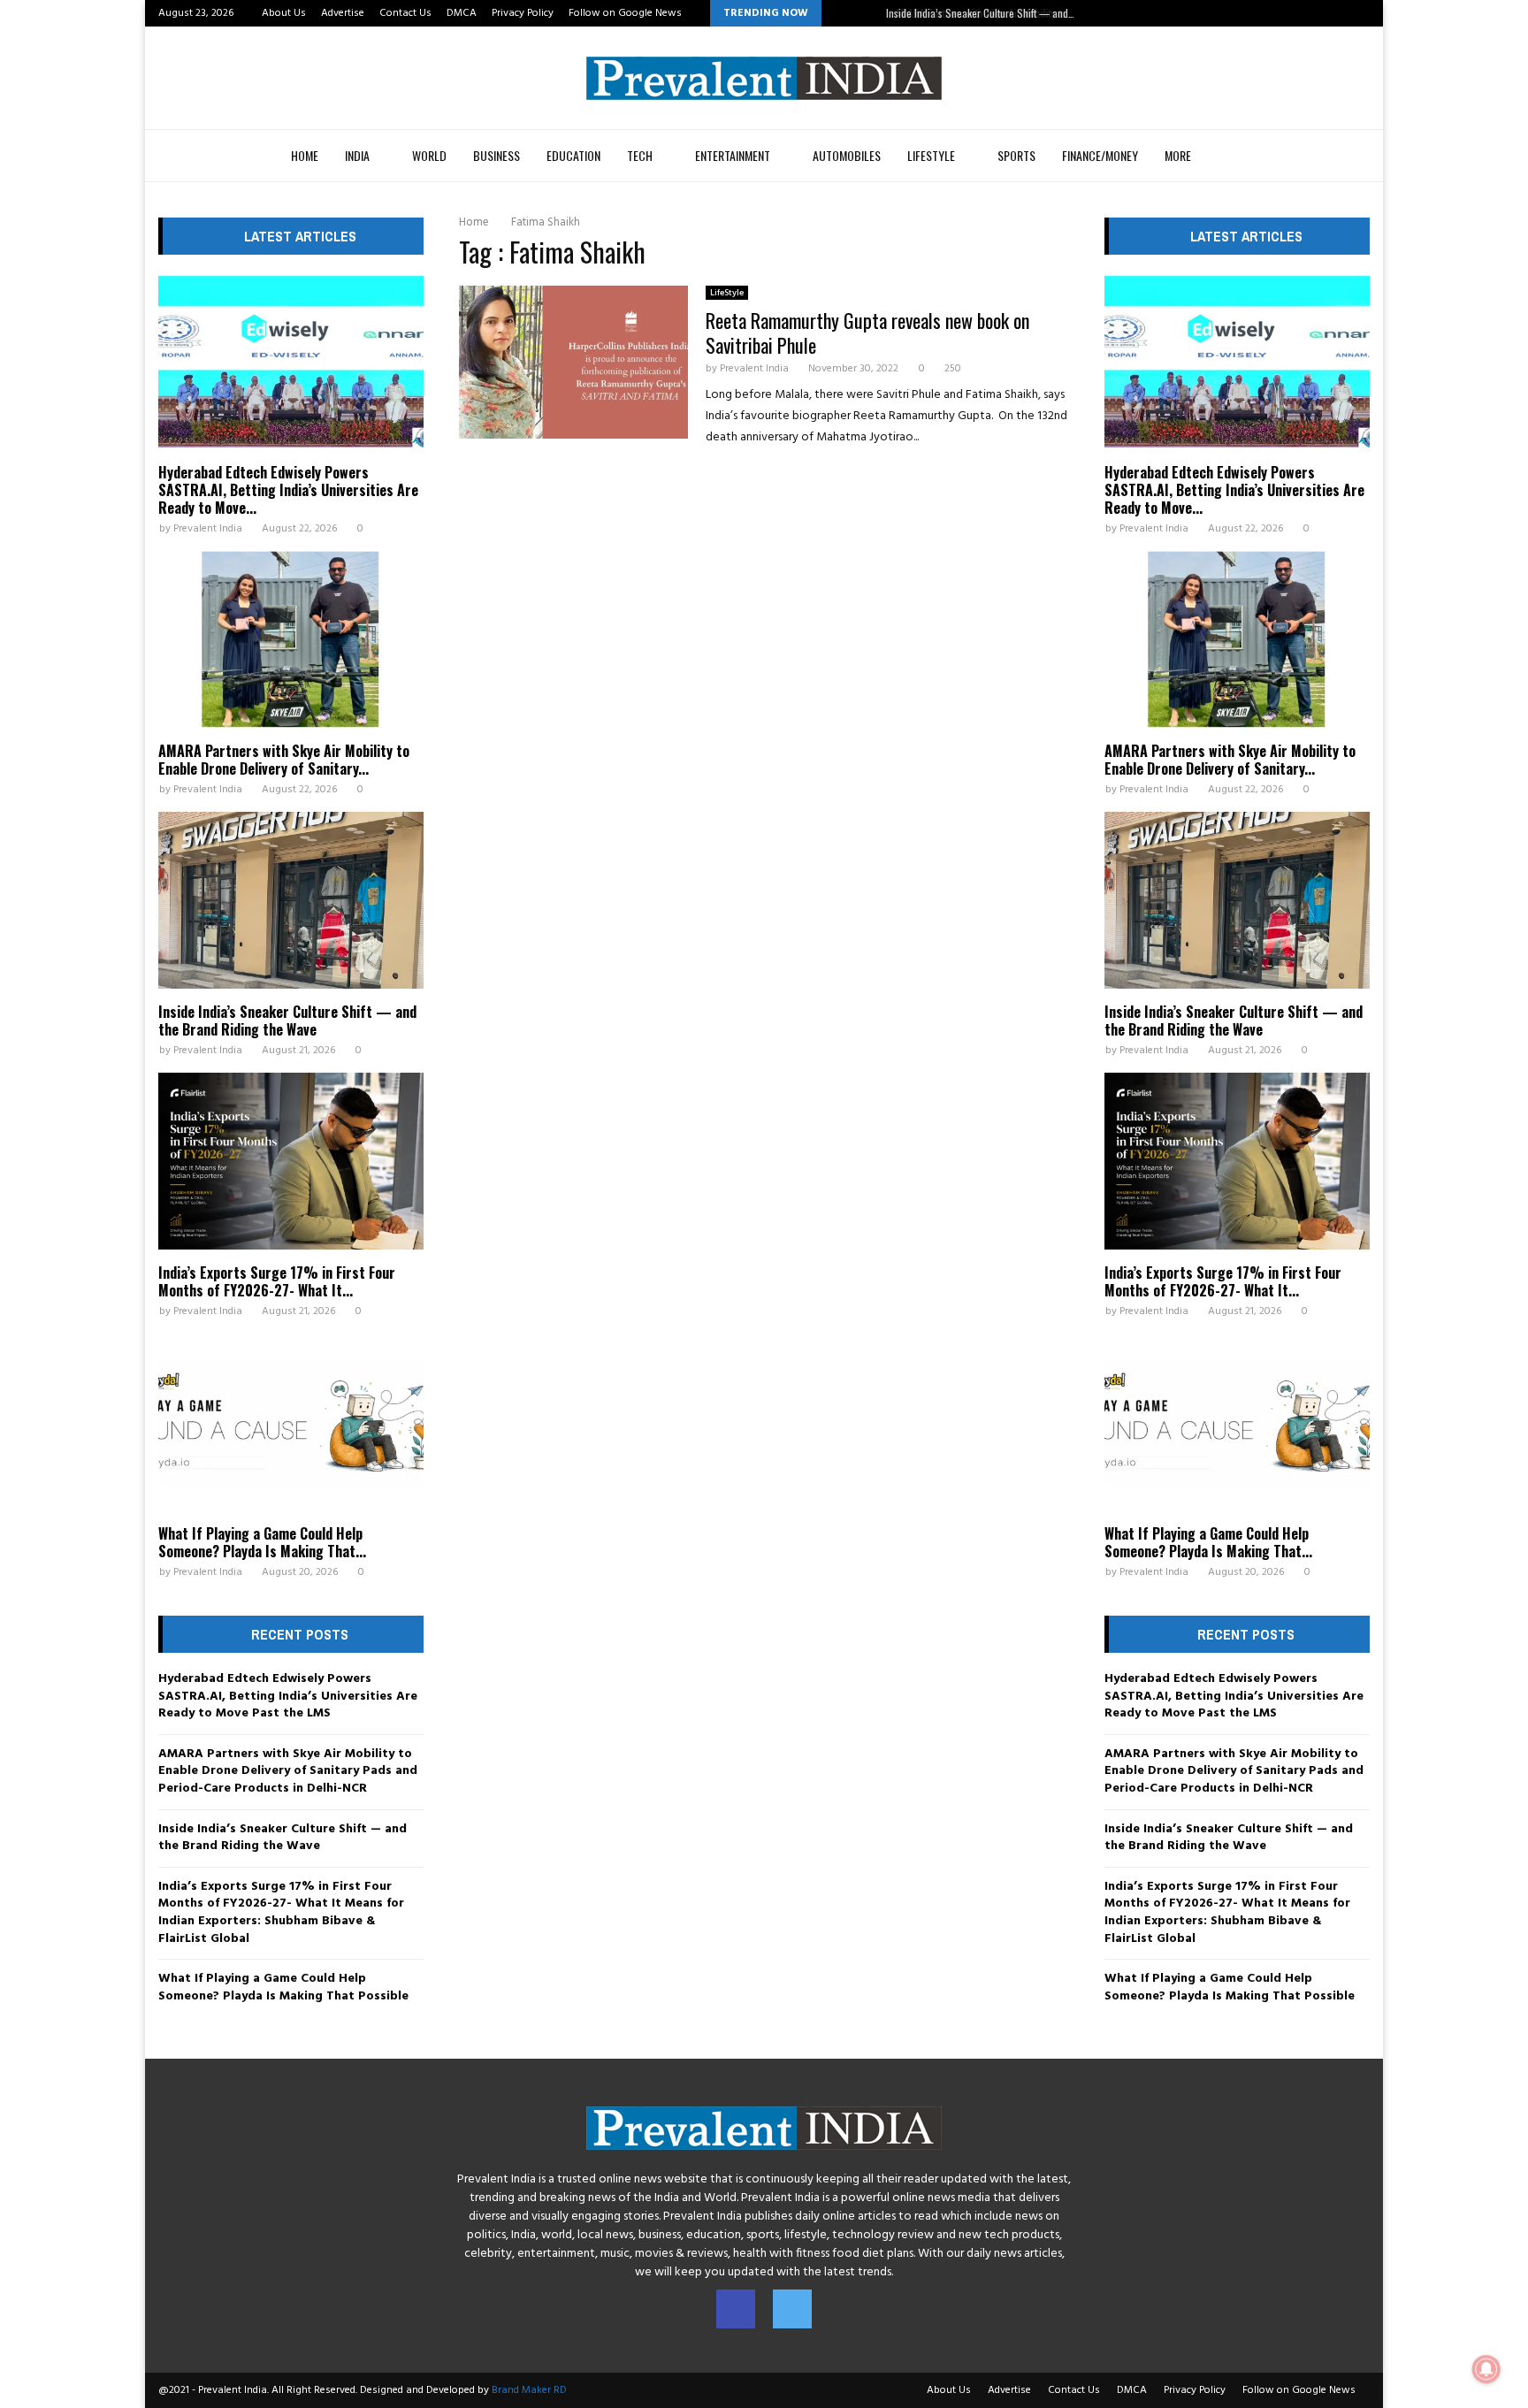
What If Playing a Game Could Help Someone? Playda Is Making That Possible (283, 1988)
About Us (284, 13)
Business (497, 155)
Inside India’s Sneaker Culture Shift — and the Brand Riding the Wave (287, 1021)
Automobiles (847, 155)
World (429, 155)
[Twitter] (792, 2309)
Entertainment (733, 155)
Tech (640, 155)
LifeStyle (931, 155)
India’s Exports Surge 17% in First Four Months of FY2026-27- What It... (277, 1281)
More (1178, 155)
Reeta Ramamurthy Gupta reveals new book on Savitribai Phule (867, 333)
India (357, 155)
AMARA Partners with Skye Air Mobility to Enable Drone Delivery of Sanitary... (284, 760)
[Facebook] (736, 2309)
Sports (1016, 155)
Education (573, 155)
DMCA (462, 13)
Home (305, 155)
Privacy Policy (523, 13)
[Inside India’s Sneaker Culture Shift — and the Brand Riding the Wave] (291, 900)
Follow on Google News (625, 13)
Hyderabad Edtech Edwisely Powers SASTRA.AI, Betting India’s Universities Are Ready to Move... (288, 490)
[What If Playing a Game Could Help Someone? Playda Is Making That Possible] (291, 1422)
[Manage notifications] (1486, 2369)
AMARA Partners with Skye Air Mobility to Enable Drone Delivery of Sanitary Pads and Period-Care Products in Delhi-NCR (288, 1771)
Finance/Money (1100, 155)
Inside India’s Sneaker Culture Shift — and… (978, 13)
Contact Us (405, 13)
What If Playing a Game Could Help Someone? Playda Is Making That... (262, 1542)
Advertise (343, 13)
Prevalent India (754, 369)
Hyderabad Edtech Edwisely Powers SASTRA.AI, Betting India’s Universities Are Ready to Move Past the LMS (288, 1696)
